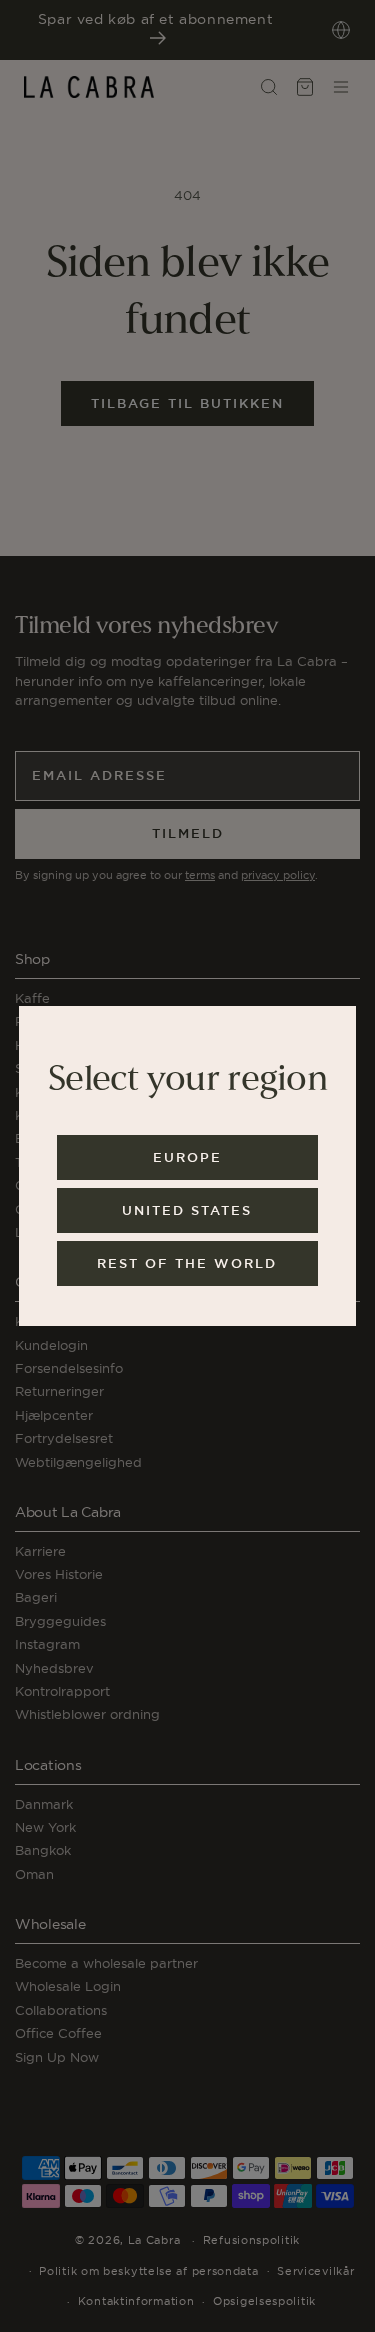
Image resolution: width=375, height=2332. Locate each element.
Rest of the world (187, 1263)
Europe (187, 1157)
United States (187, 1210)
